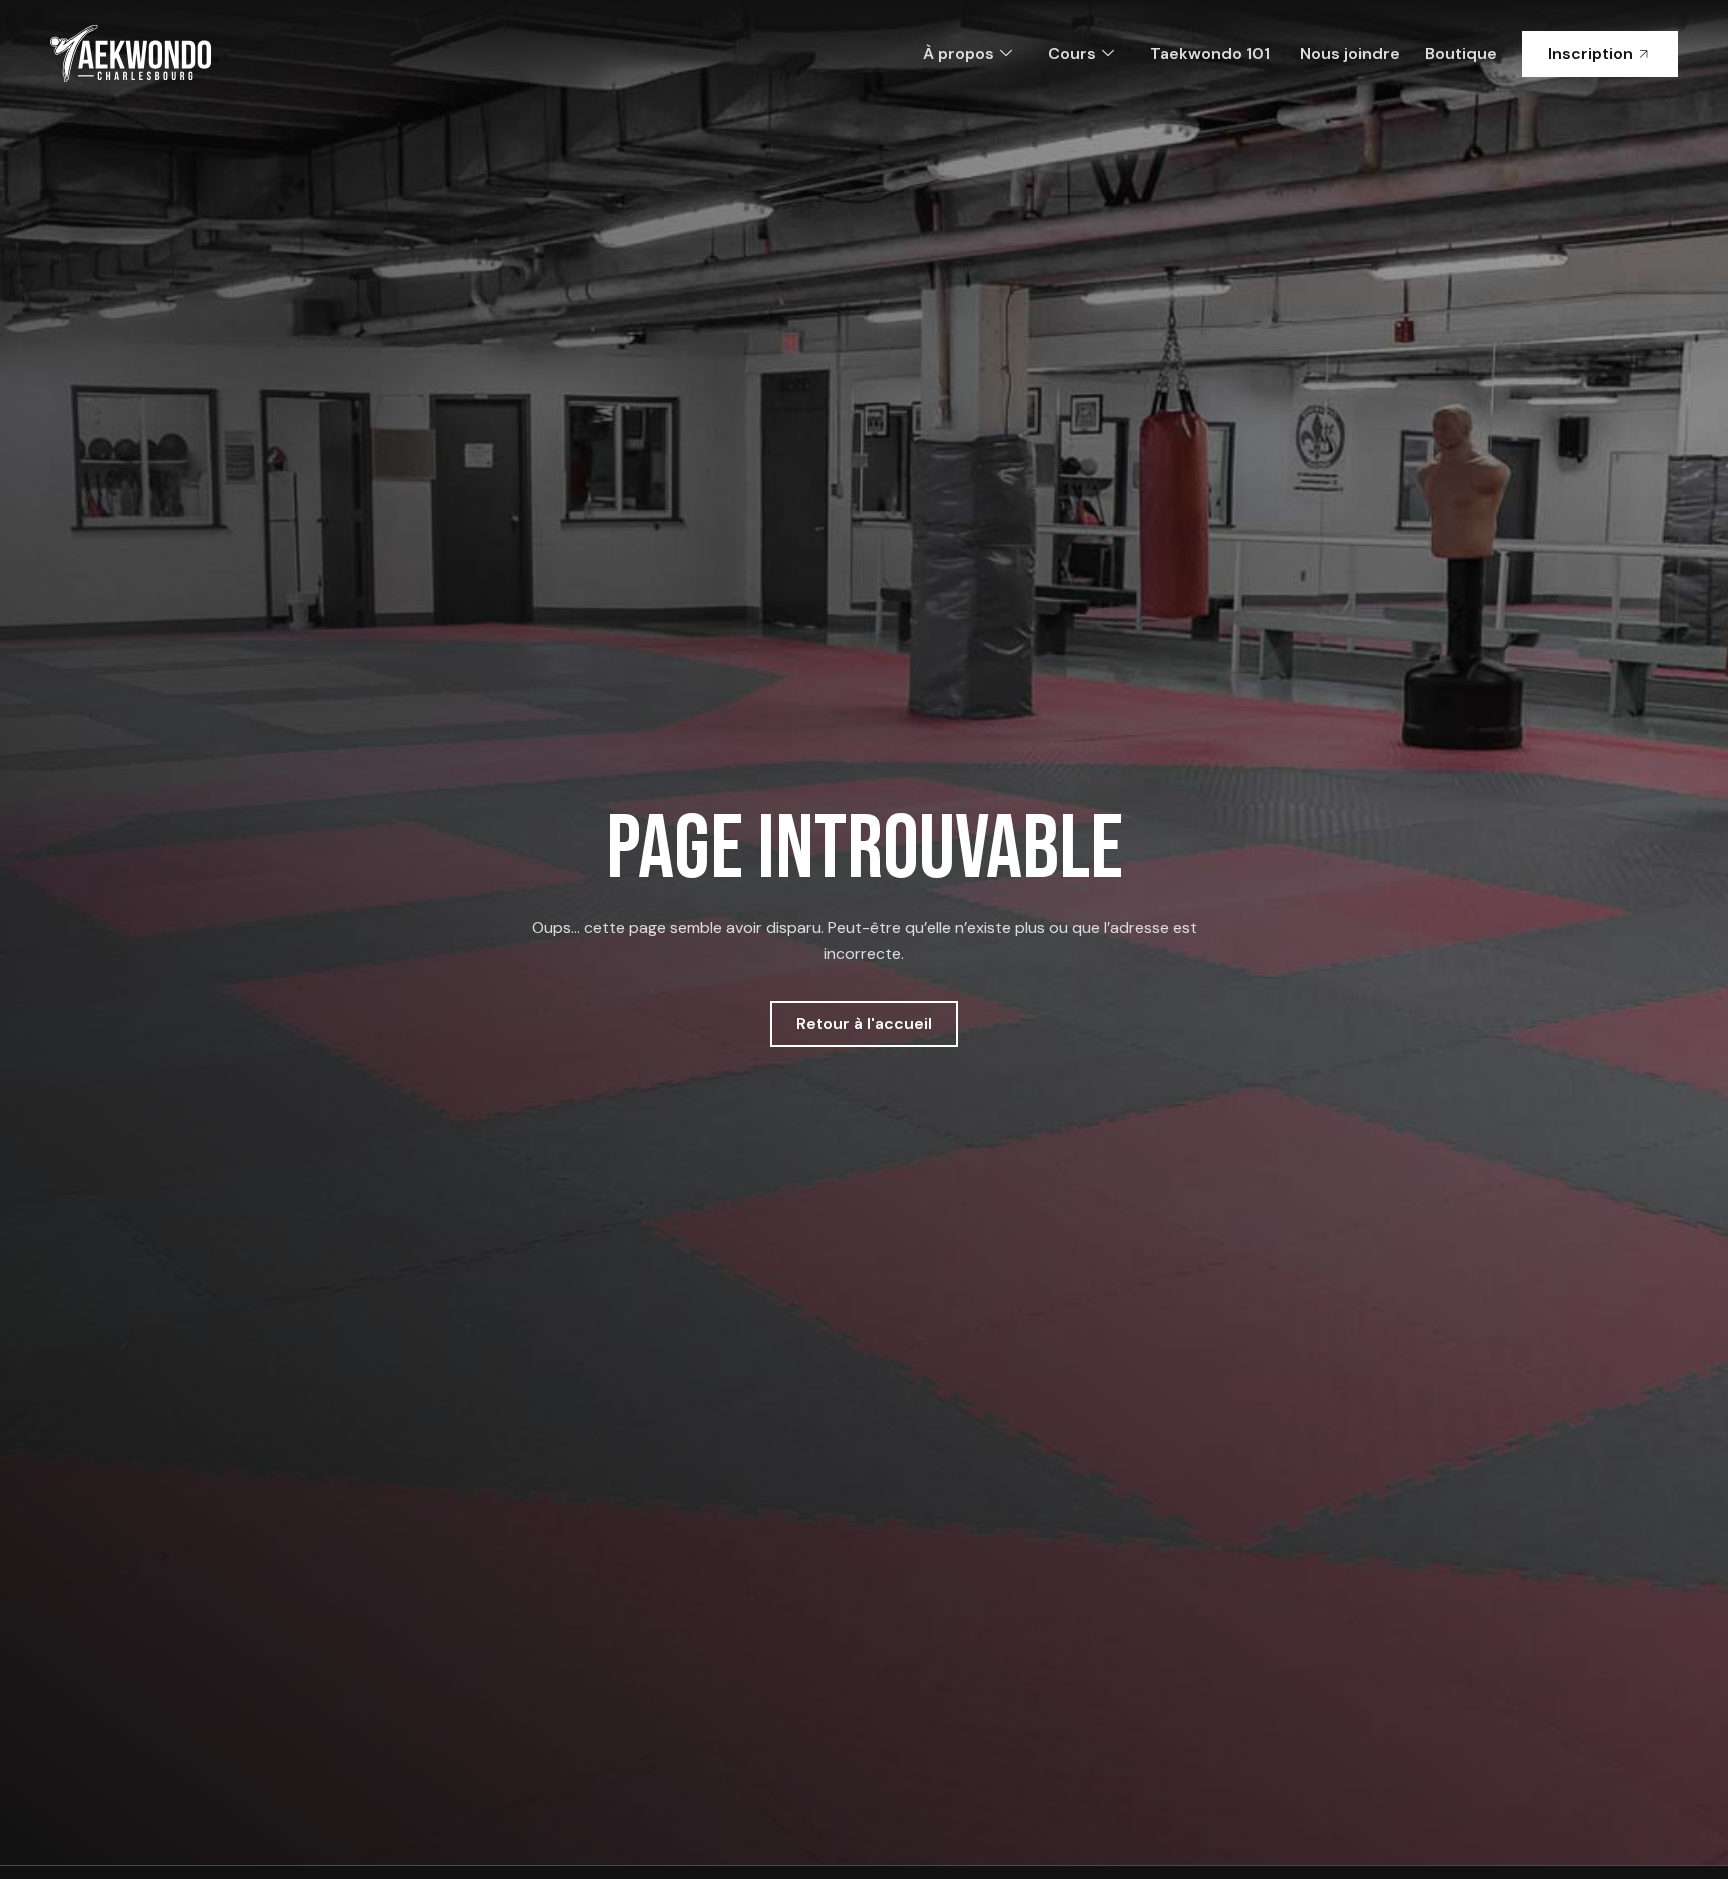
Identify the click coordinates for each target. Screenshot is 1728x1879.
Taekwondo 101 (1210, 53)
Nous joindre (1350, 53)
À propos (958, 53)
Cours (1072, 53)
